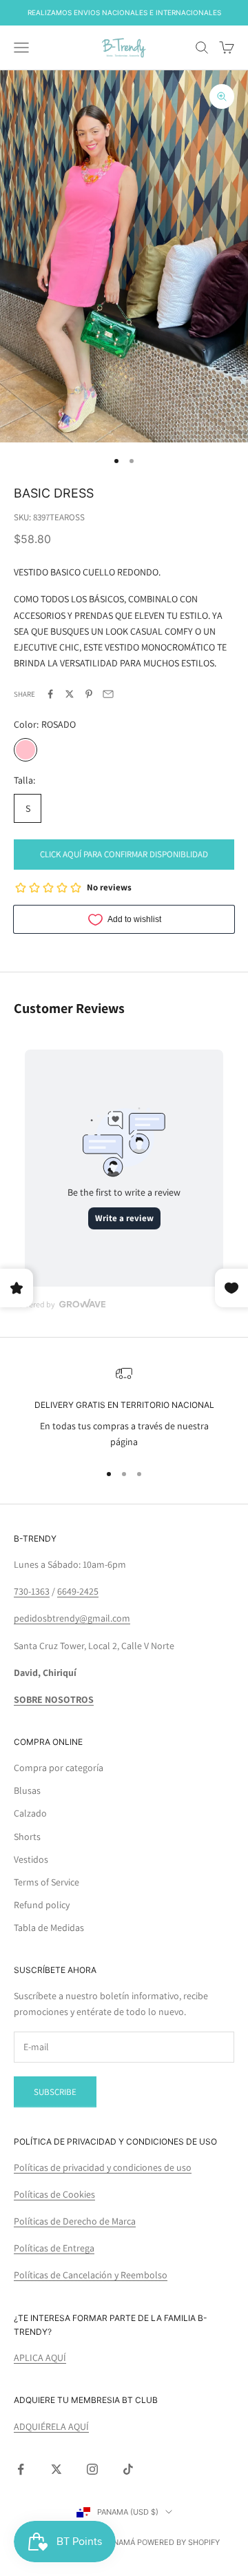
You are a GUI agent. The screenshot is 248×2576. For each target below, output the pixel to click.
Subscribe (55, 2092)
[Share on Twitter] (70, 694)
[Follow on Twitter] (56, 2469)
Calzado (30, 1813)
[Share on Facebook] (50, 694)
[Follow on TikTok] (128, 2469)
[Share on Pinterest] (89, 694)
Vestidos (31, 1859)
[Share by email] (108, 694)
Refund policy (42, 1905)
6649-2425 (78, 1591)
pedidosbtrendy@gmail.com (72, 1618)
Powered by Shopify (178, 2542)
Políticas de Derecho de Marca (75, 2221)
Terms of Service (46, 1882)
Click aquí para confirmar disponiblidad (124, 854)
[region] (124, 1408)
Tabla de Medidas (49, 1928)
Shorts (27, 1837)
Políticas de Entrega (54, 2248)
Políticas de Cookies (54, 2194)
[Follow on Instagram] (92, 2469)
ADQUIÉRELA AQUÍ (51, 2426)
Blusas (27, 1790)
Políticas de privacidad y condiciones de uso (103, 2167)
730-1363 (32, 1591)
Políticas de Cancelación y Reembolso (91, 2275)
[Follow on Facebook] (21, 2469)
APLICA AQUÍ (40, 2358)
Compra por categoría (59, 1768)
